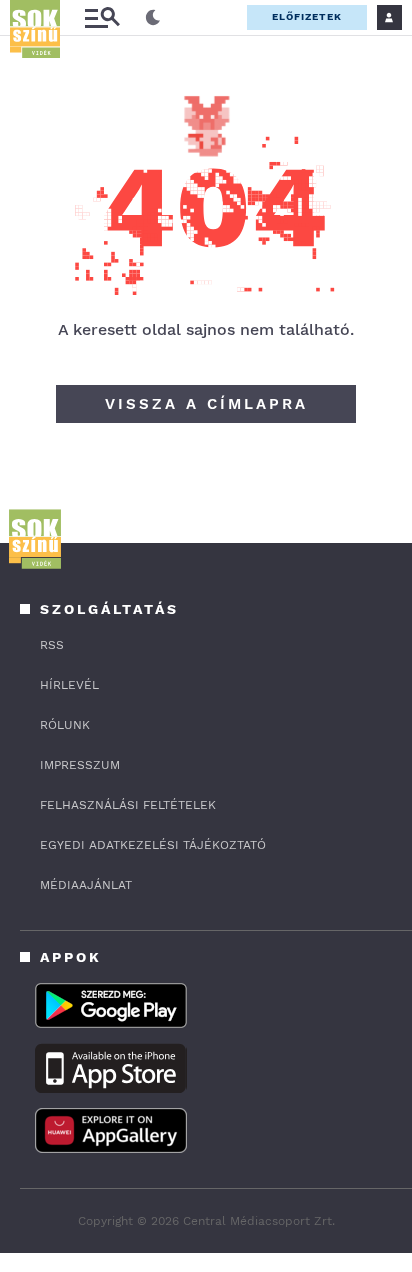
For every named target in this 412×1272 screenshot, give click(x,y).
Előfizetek (307, 16)
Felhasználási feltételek (128, 805)
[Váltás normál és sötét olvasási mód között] (153, 18)
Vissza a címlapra (206, 404)
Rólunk (65, 725)
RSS (52, 645)
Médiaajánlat (86, 885)
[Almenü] (102, 17)
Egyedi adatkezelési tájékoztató (153, 845)
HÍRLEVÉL (69, 685)
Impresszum (80, 765)
